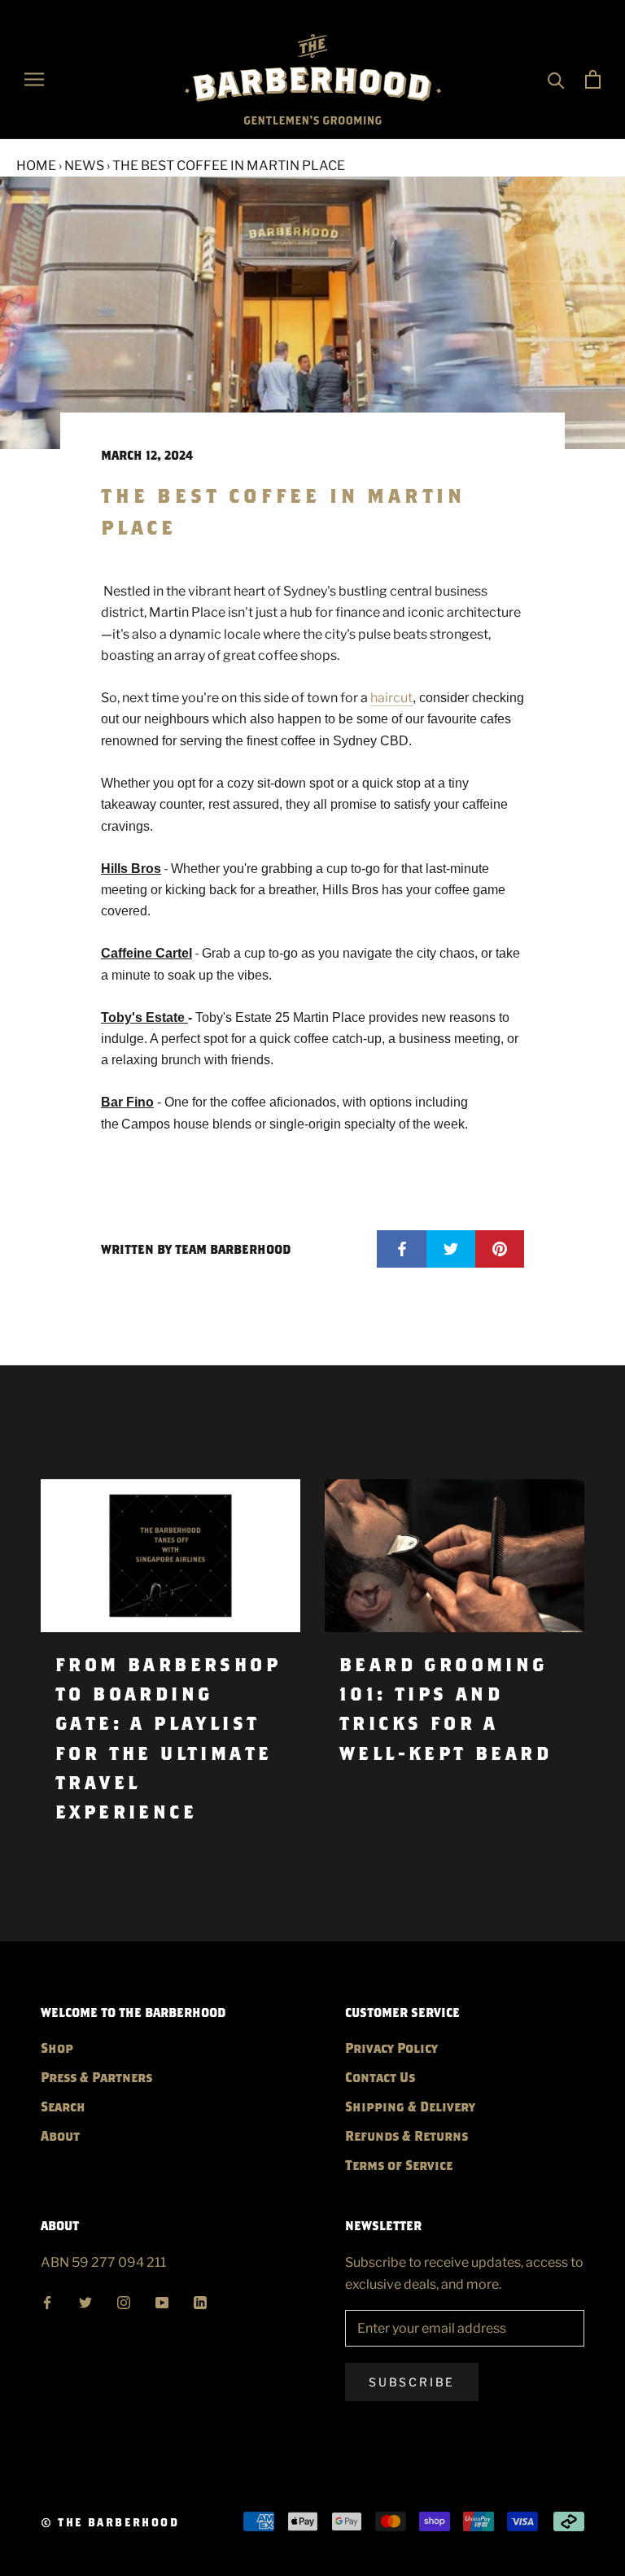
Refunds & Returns (406, 2135)
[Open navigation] (34, 79)
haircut (391, 698)
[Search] (556, 79)
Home (36, 166)
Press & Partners (96, 2077)
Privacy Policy (391, 2048)
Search (63, 2106)
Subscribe (412, 2382)
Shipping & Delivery (410, 2106)
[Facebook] (47, 2301)
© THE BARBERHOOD (110, 2522)
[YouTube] (162, 2301)
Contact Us (380, 2077)
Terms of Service (399, 2165)
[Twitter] (85, 2301)
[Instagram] (124, 2301)
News (84, 166)
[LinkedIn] (200, 2301)
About (60, 2135)
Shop (57, 2048)
